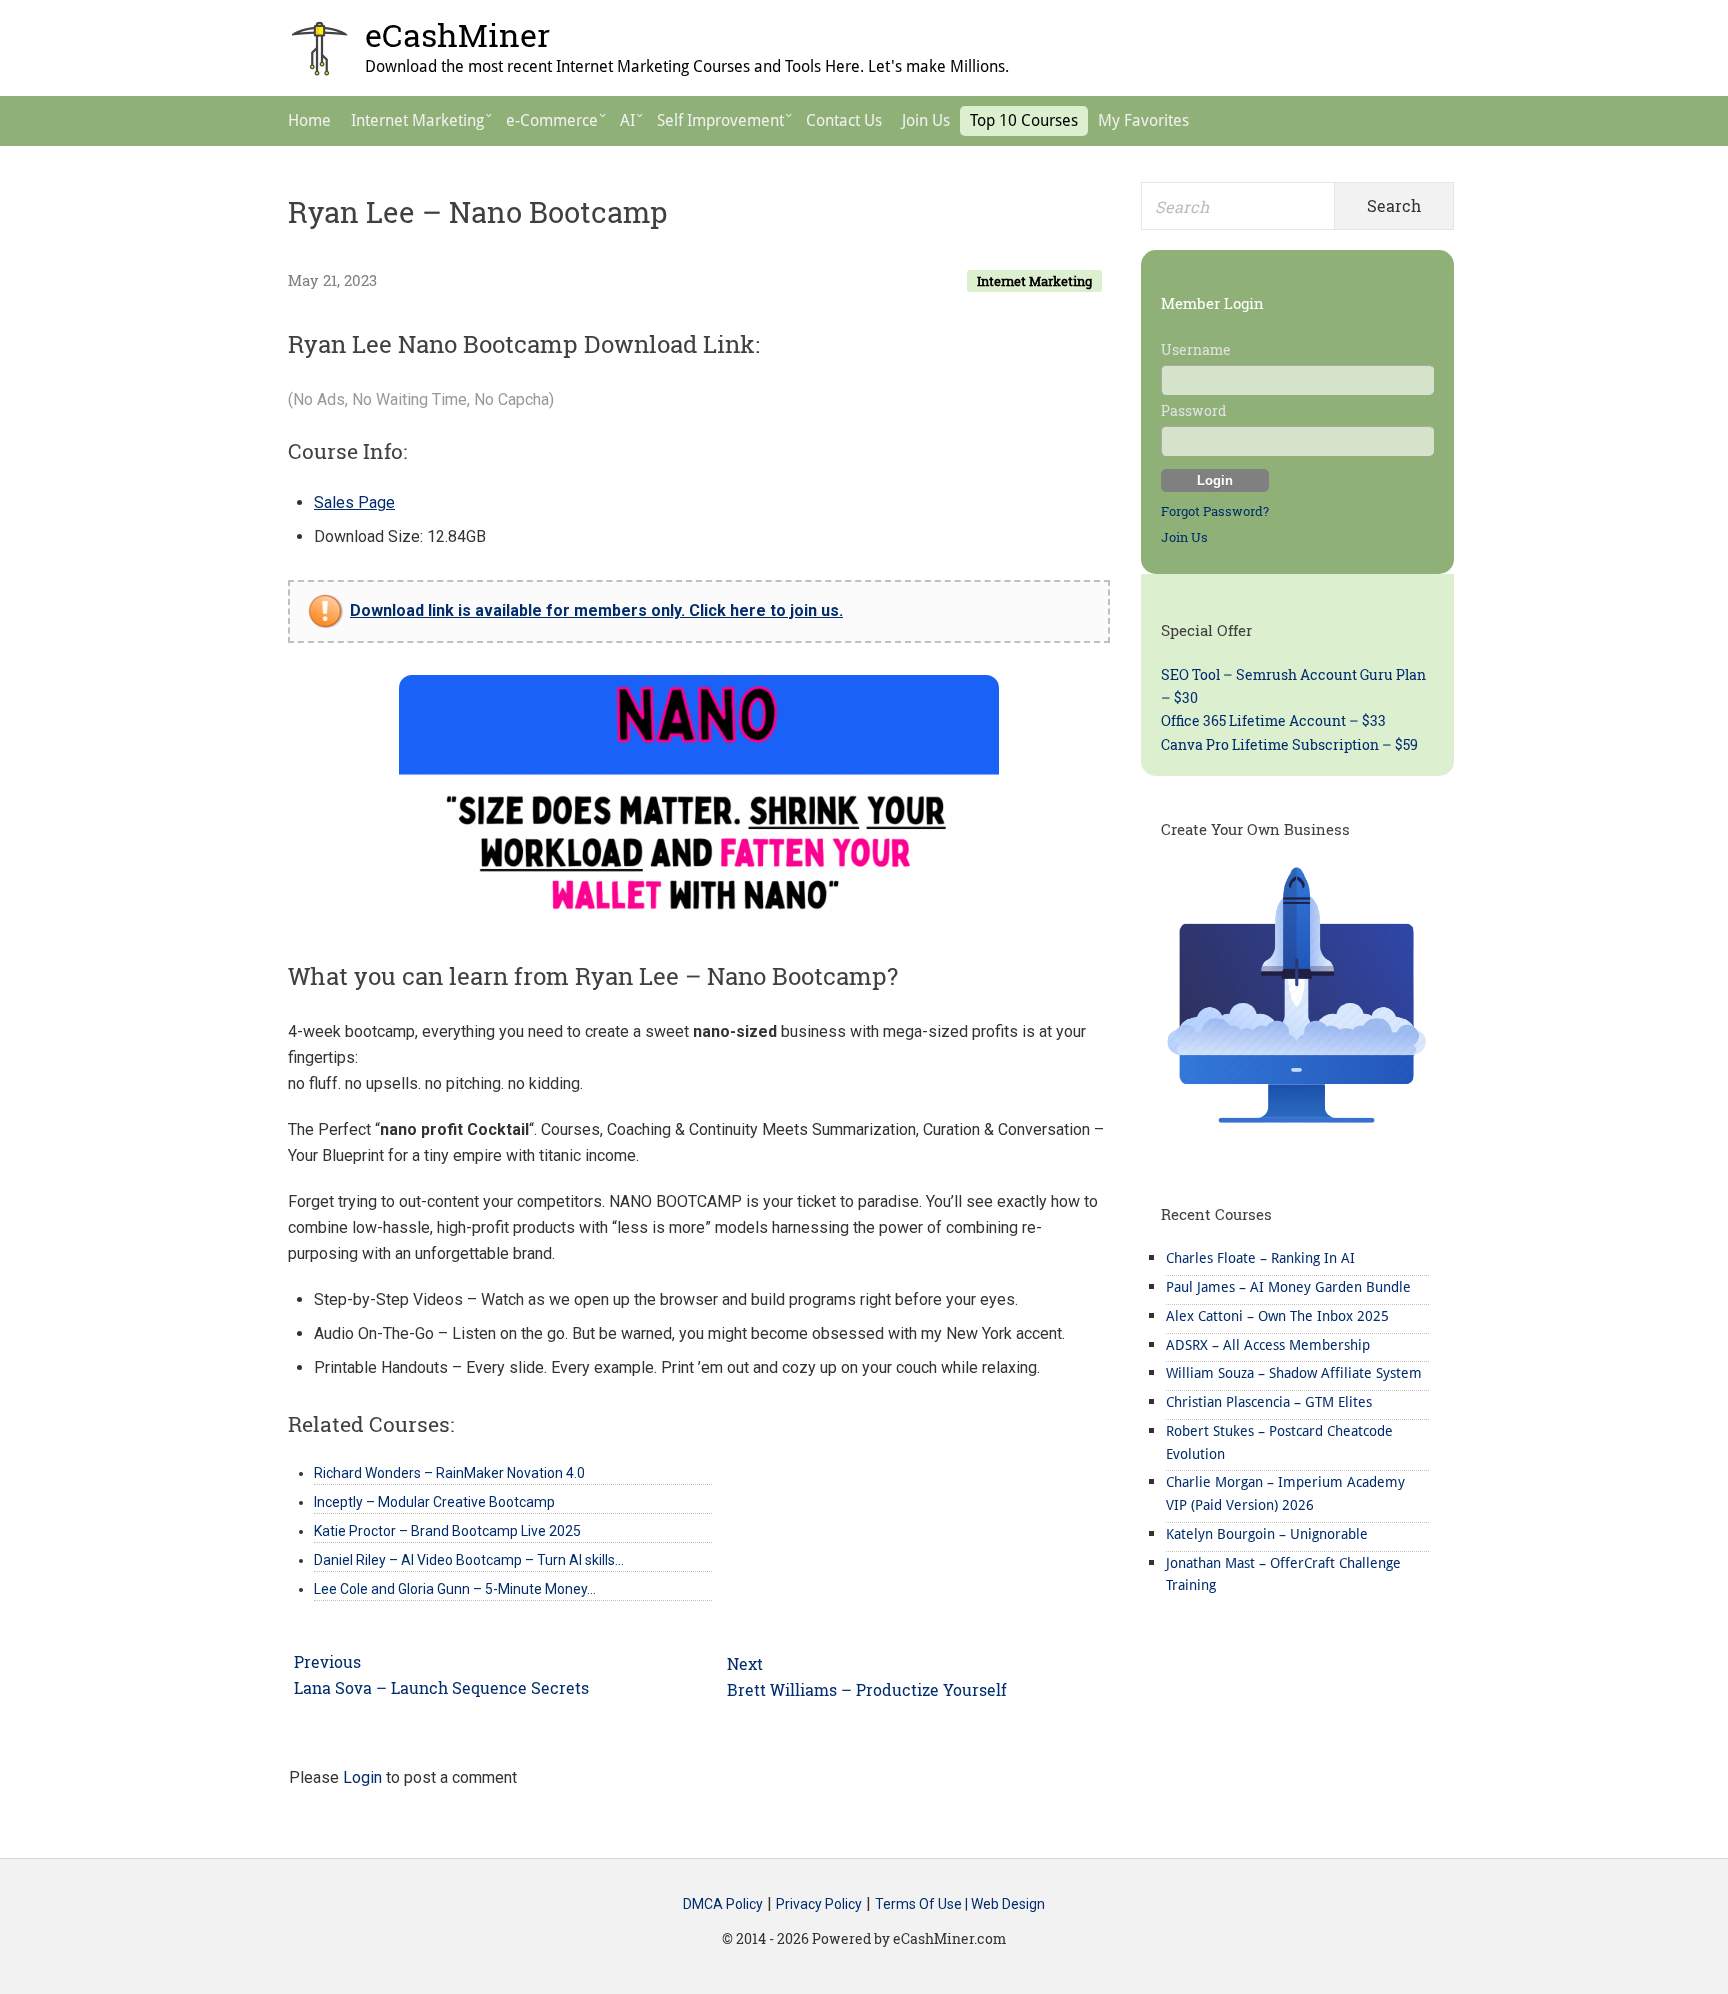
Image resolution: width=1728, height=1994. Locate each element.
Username (1196, 349)
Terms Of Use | (923, 1904)
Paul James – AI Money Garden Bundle (1288, 1287)
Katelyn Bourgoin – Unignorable (1267, 1534)
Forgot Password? (1215, 511)
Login (362, 1777)
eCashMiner (457, 34)
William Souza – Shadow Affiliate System (1294, 1373)
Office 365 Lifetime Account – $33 (1273, 720)
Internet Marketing (1034, 281)
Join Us (1184, 537)
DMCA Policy (723, 1904)
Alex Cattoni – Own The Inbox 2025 (1277, 1316)
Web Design (1008, 1904)
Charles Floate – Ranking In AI (1260, 1258)
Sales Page (354, 502)
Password (1193, 410)
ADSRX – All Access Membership (1268, 1345)
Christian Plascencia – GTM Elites (1269, 1402)
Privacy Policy (819, 1904)
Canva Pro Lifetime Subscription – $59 (1289, 744)
